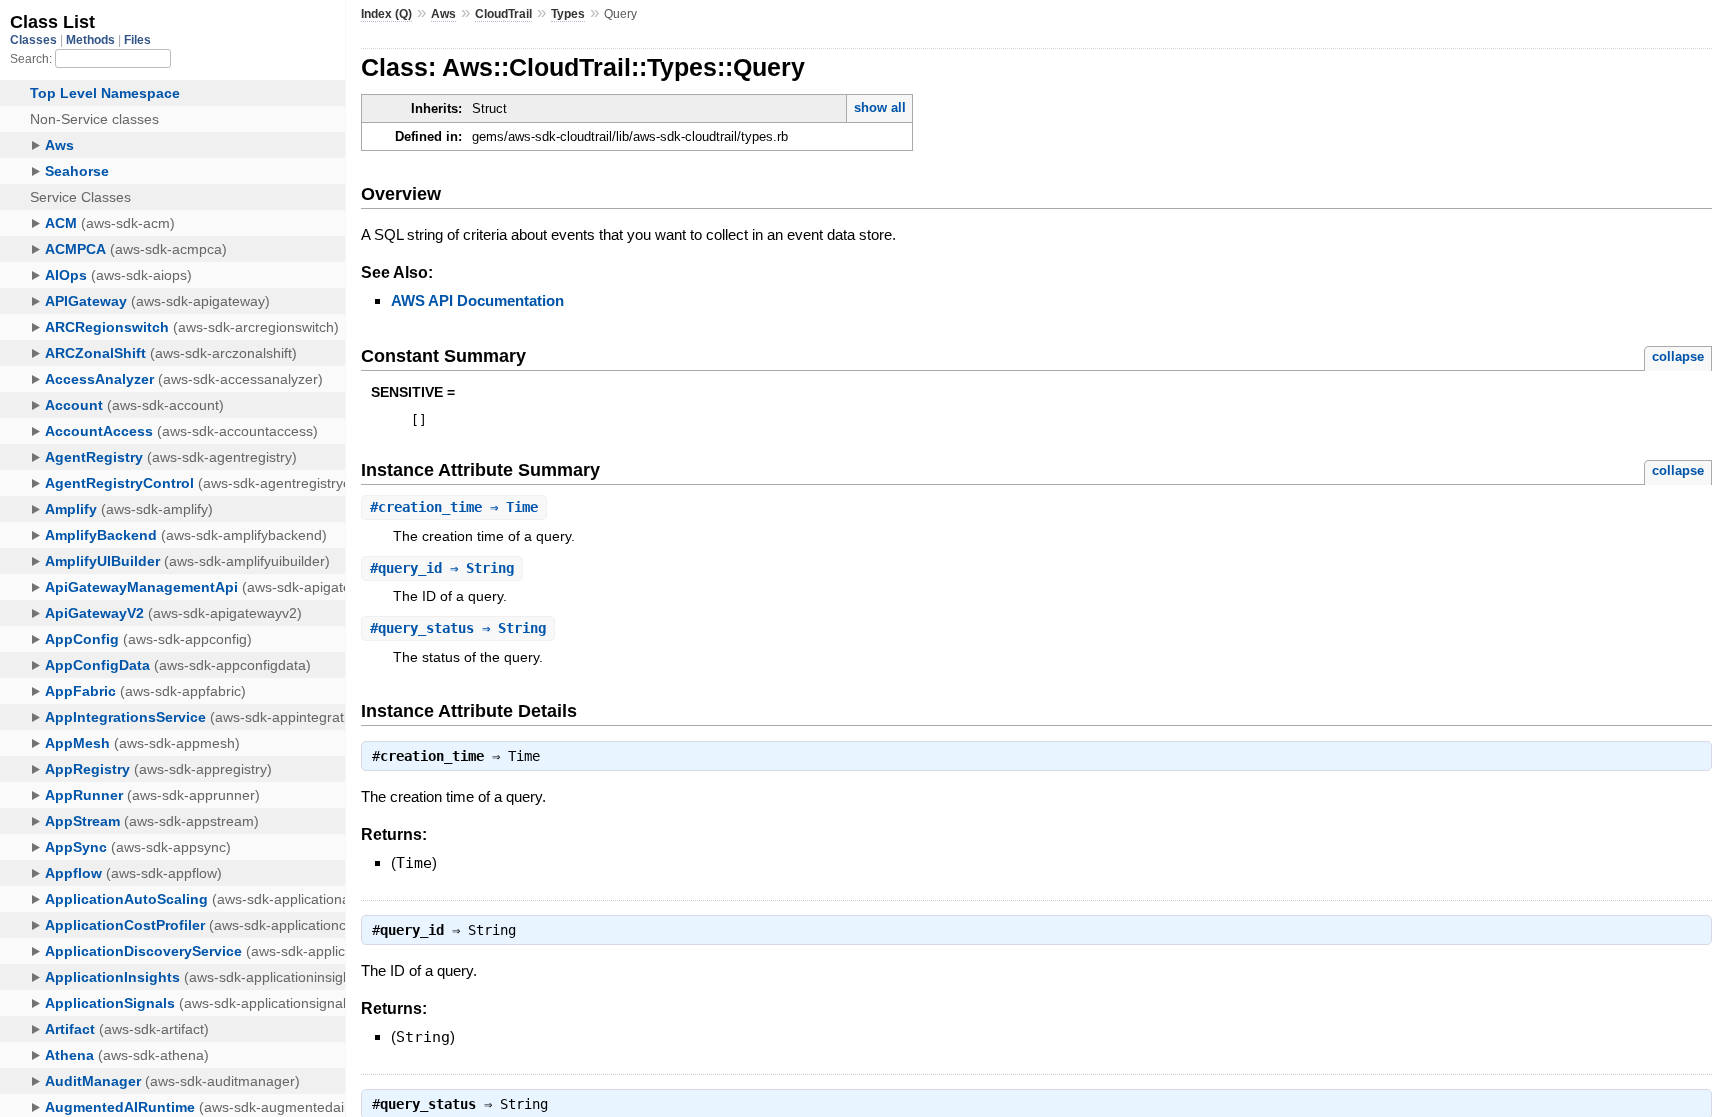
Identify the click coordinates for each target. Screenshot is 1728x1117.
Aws (443, 14)
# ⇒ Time (454, 507)
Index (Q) (386, 14)
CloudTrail (503, 14)
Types (568, 14)
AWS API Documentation (477, 300)
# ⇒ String (442, 568)
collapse (1678, 356)
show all (880, 107)
